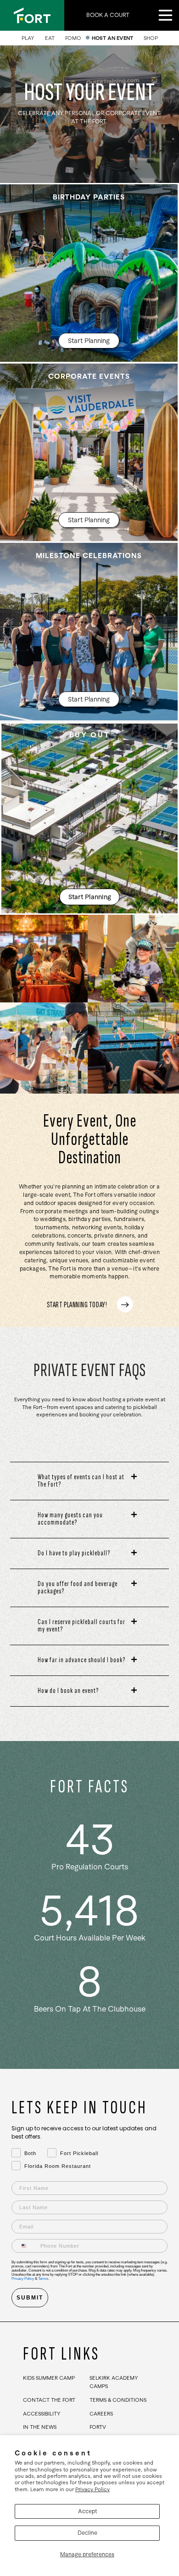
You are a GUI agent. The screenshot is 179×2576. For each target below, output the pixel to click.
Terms (43, 2279)
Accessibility (42, 2414)
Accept (87, 2511)
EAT (50, 38)
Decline (87, 2533)
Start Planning (89, 341)
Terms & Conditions (118, 2400)
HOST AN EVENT (112, 38)
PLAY (28, 38)
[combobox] (24, 2246)
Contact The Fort (49, 2400)
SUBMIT (30, 2298)
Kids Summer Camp (49, 2378)
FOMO (73, 38)
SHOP (151, 38)
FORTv (98, 2427)
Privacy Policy (92, 2489)
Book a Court (108, 15)
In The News (40, 2427)
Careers (101, 2414)
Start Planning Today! (77, 1304)
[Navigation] (165, 14)
